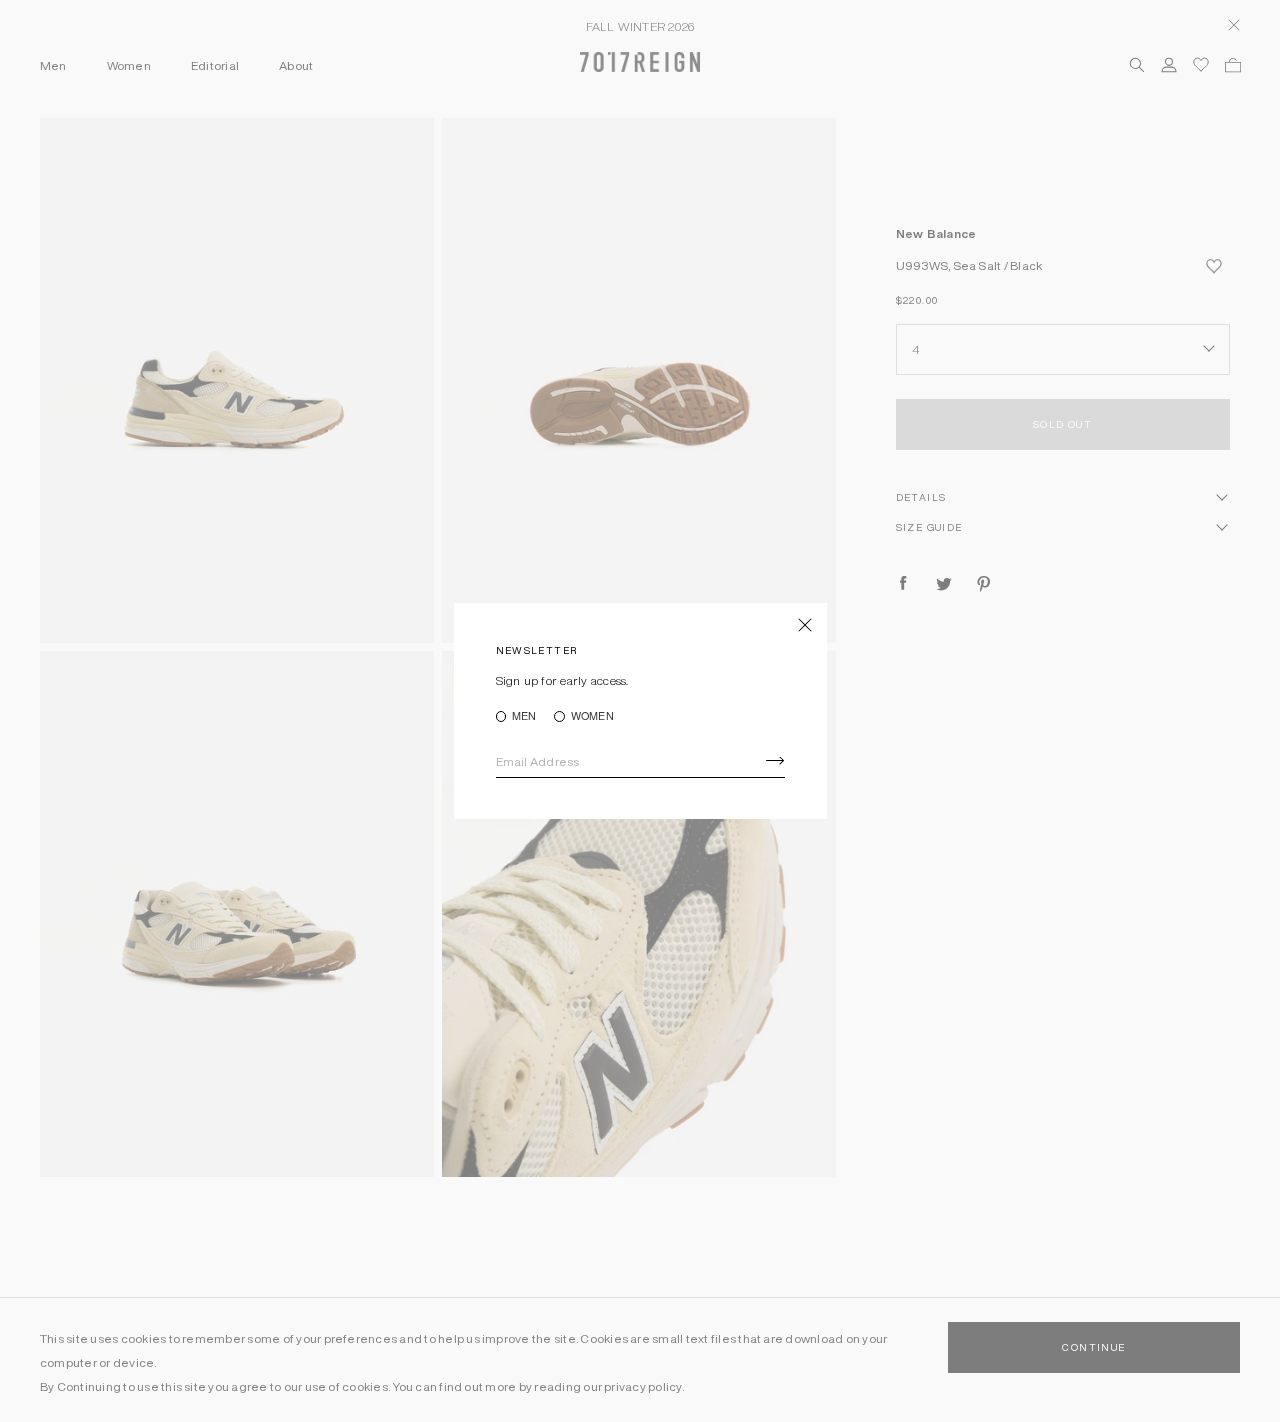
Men (524, 716)
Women (592, 716)
